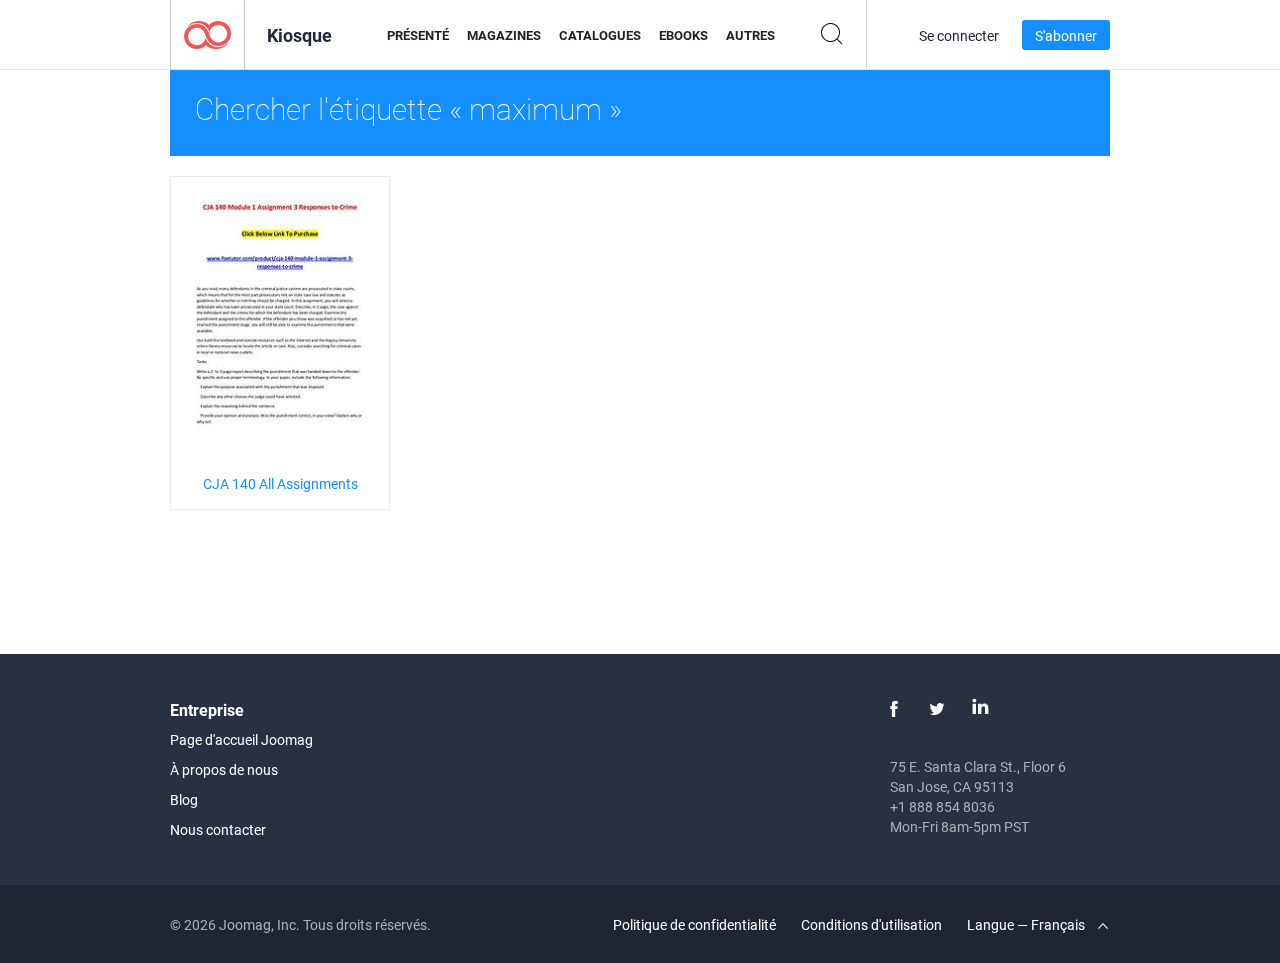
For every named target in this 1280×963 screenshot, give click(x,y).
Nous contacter (218, 829)
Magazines (504, 35)
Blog (184, 799)
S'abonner (1066, 35)
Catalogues (600, 35)
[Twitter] (937, 709)
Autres (750, 35)
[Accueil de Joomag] (207, 33)
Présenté (418, 35)
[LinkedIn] (980, 709)
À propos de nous (224, 769)
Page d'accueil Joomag (241, 739)
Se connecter (959, 35)
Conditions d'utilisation (871, 924)
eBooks (683, 35)
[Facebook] (894, 709)
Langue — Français (1027, 924)
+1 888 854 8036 (942, 806)
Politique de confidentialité (694, 924)
